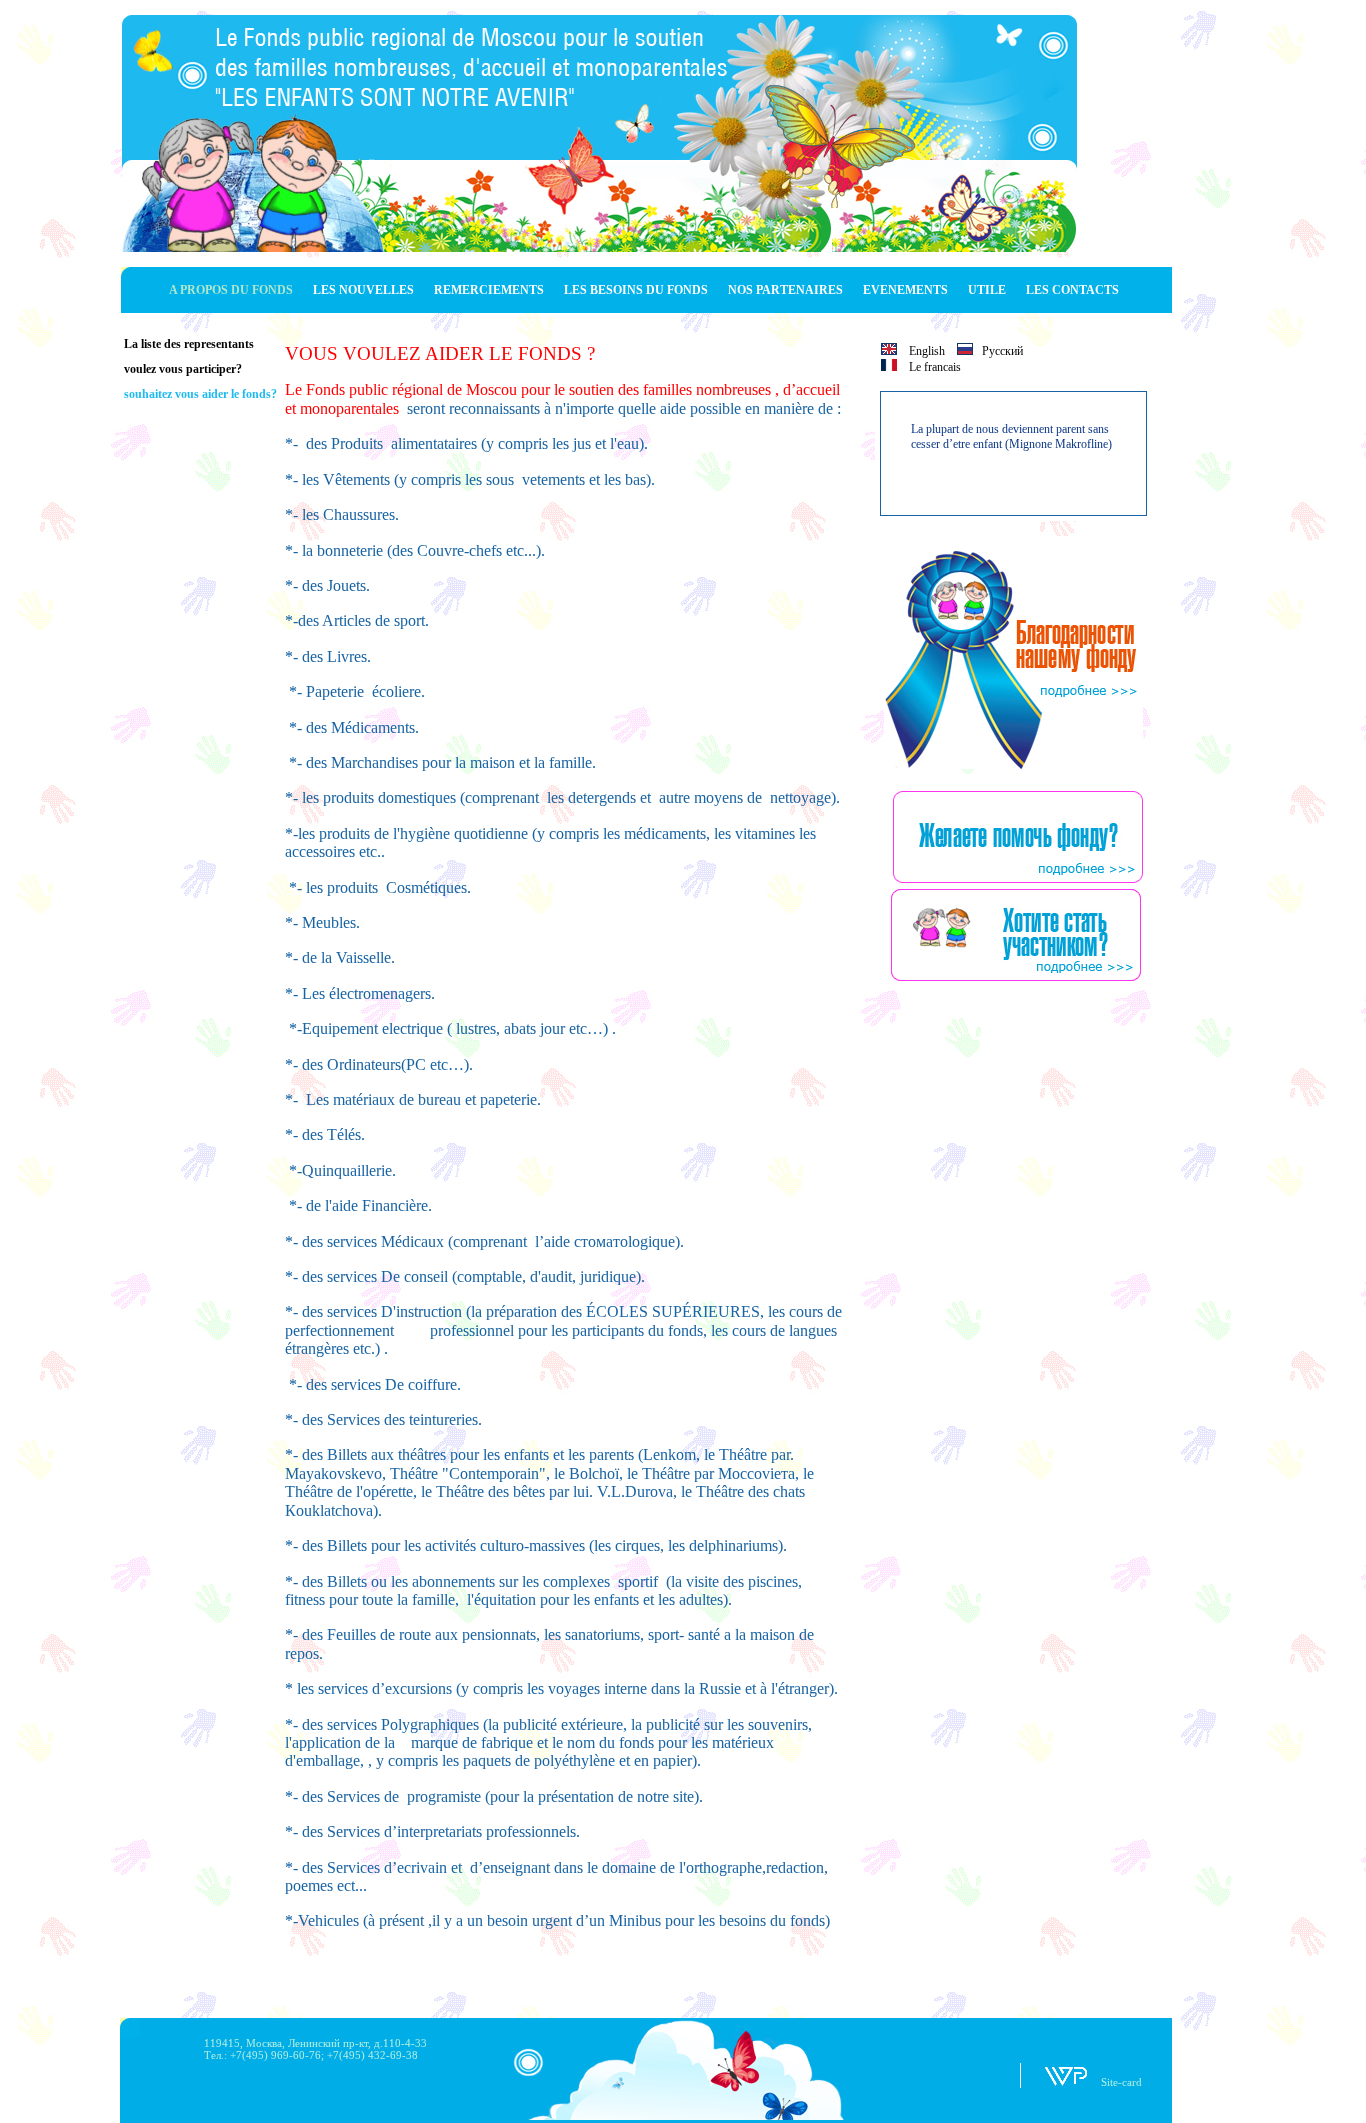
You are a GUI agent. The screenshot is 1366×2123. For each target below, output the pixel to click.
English (927, 351)
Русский (1002, 351)
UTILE (987, 290)
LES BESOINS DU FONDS (636, 290)
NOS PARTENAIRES (785, 290)
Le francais (935, 367)
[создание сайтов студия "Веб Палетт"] (1066, 2084)
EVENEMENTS (905, 290)
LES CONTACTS (1072, 290)
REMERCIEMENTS (489, 290)
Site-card (1121, 2082)
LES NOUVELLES (363, 290)
